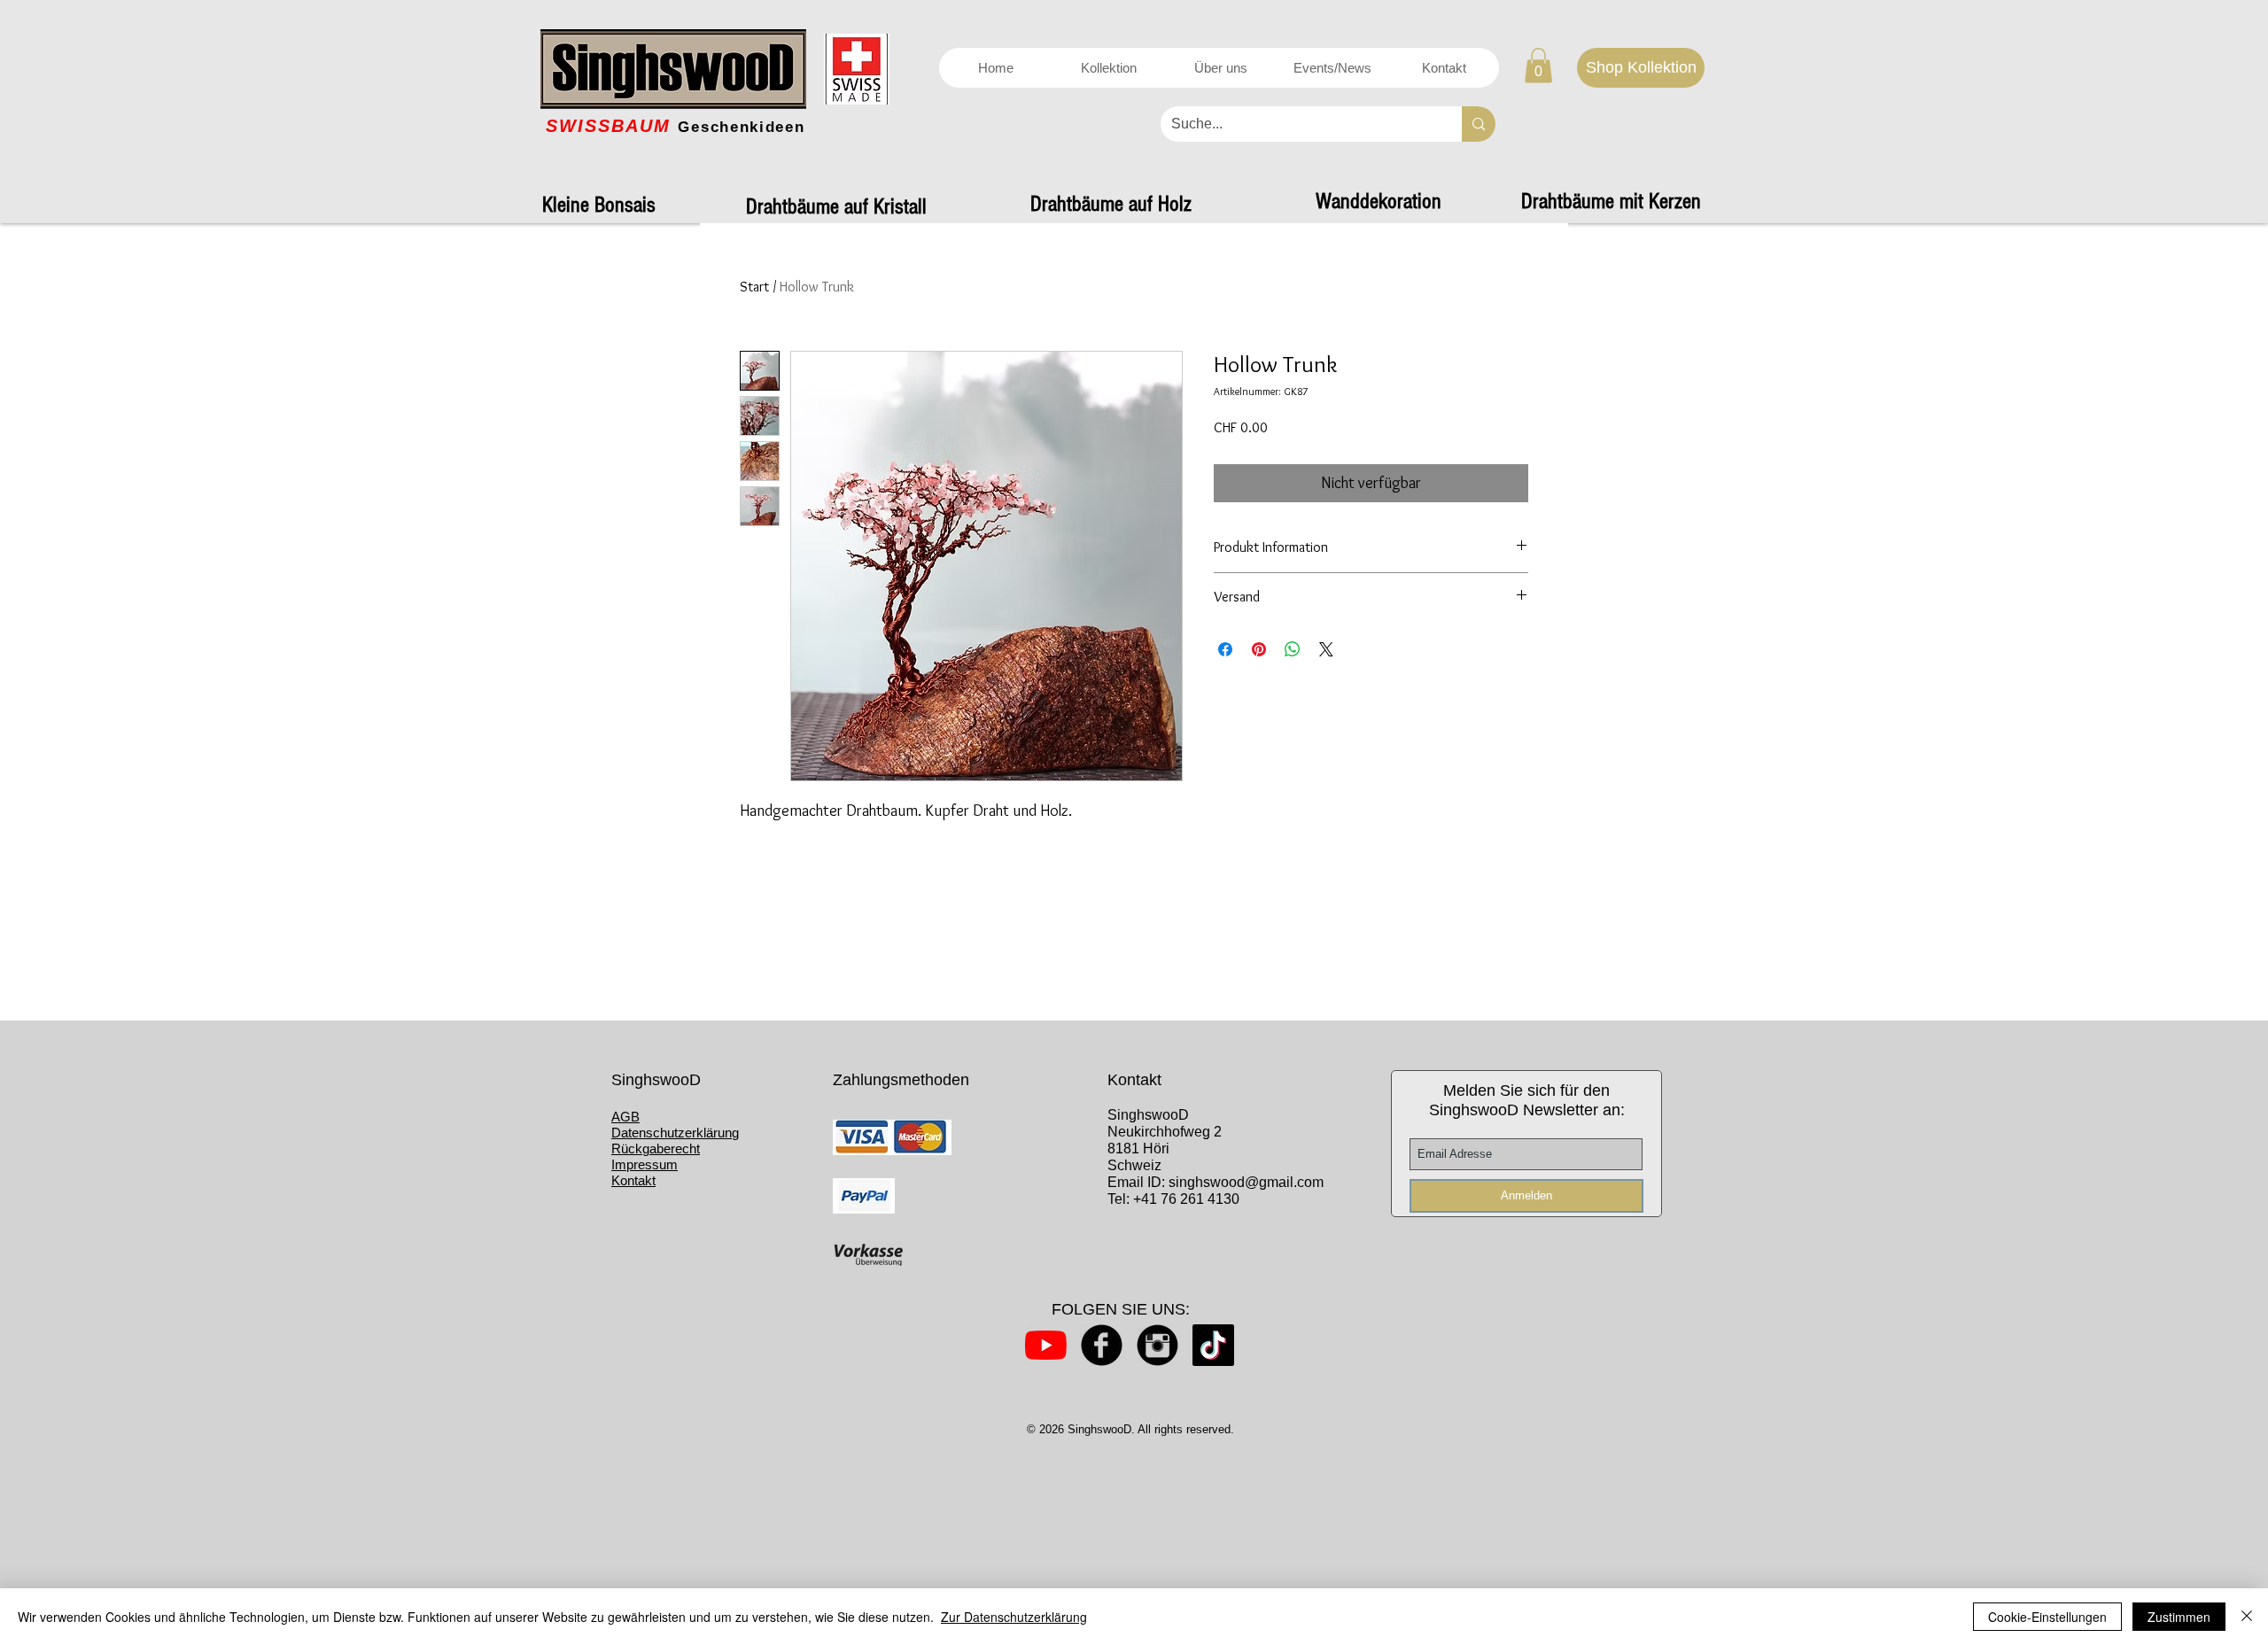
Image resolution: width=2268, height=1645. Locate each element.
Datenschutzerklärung (675, 1133)
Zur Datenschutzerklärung (1014, 1617)
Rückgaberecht (656, 1148)
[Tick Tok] (1213, 1345)
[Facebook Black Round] (1102, 1345)
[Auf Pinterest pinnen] (1259, 649)
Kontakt (633, 1180)
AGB (625, 1117)
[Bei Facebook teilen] (1225, 649)
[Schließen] (2247, 1617)
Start (754, 287)
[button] (1538, 65)
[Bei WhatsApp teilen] (1293, 649)
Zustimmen (2179, 1617)
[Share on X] (1326, 649)
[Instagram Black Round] (1157, 1345)
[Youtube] (1046, 1345)
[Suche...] (1479, 124)
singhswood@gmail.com (1246, 1182)
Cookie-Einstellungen (2047, 1617)
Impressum (645, 1164)
